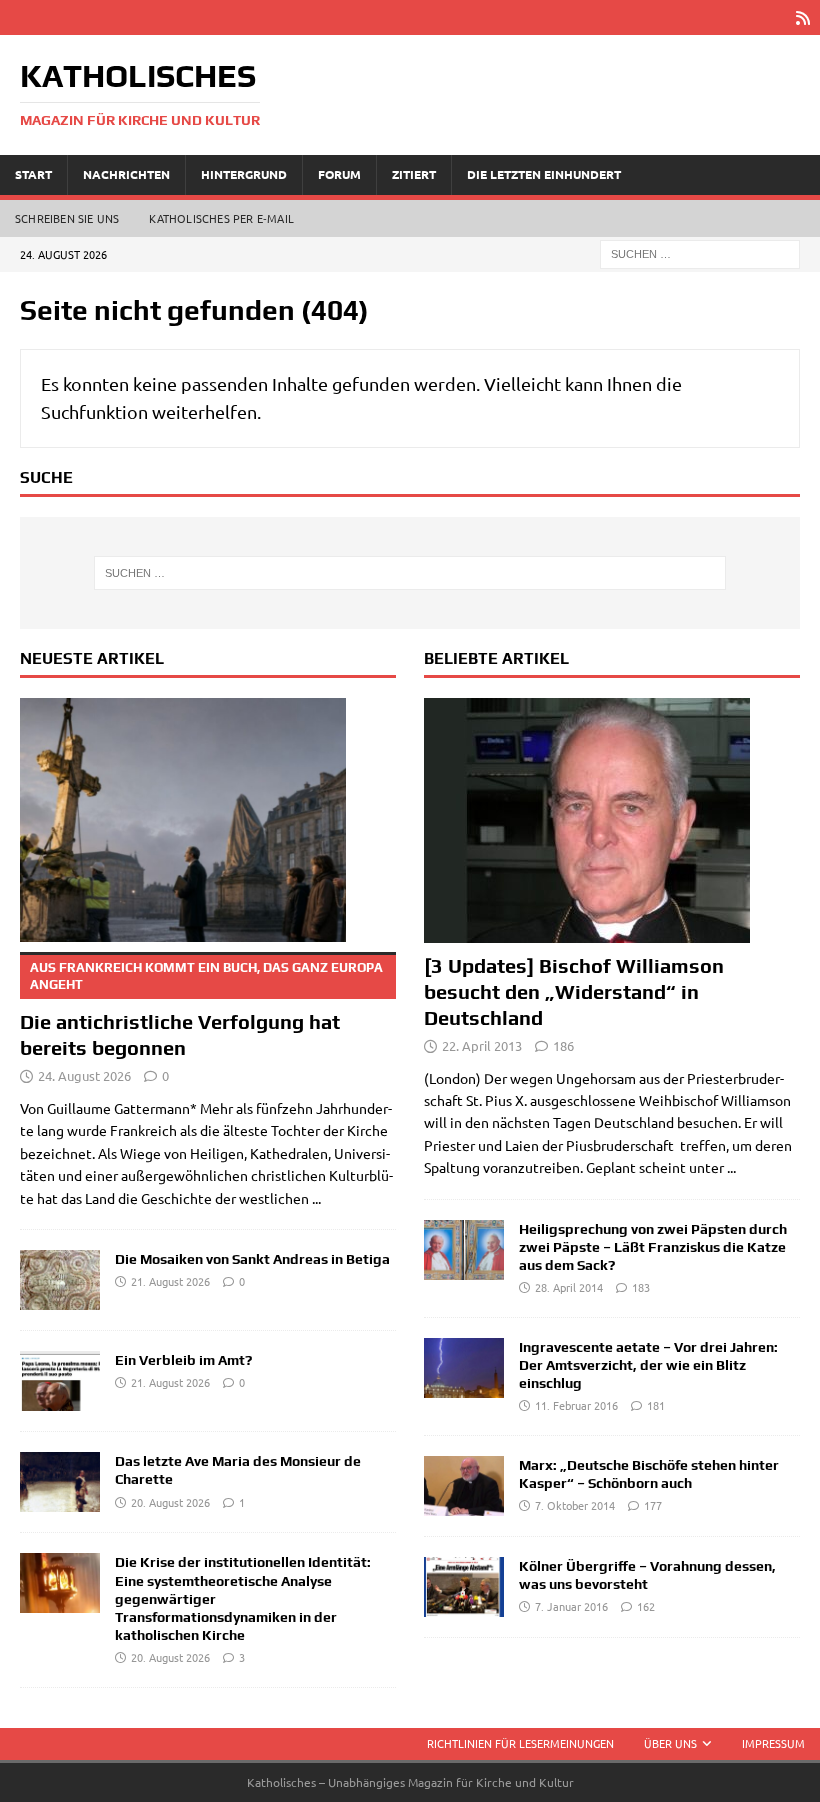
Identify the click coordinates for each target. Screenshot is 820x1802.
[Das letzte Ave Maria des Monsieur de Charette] (60, 1482)
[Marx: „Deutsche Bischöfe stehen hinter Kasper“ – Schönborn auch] (464, 1486)
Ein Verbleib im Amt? (183, 1360)
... (316, 1198)
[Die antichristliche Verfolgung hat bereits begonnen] (208, 820)
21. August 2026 (170, 1281)
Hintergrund (244, 174)
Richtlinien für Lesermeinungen (520, 1743)
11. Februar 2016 (576, 1405)
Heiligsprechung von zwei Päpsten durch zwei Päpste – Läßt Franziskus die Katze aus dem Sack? (653, 1247)
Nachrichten (126, 174)
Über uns (670, 1743)
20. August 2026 (170, 1502)
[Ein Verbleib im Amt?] (60, 1381)
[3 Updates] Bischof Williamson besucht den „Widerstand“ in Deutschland (574, 991)
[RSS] (802, 17)
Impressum (773, 1743)
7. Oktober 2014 (575, 1505)
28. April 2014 (569, 1287)
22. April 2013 (482, 1045)
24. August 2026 (84, 1075)
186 (563, 1045)
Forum (339, 174)
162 (646, 1606)
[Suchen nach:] (700, 252)
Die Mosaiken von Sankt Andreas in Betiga (252, 1259)
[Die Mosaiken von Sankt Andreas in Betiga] (60, 1280)
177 (653, 1505)
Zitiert (414, 174)
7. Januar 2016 (571, 1606)
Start (33, 174)
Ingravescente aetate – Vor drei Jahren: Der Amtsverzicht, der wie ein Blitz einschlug (648, 1365)
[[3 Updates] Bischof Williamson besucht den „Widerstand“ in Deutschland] (612, 820)
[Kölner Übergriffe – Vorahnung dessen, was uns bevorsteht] (464, 1587)
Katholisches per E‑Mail (221, 218)
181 (656, 1405)
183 (641, 1287)
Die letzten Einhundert (544, 174)
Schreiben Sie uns (67, 218)
